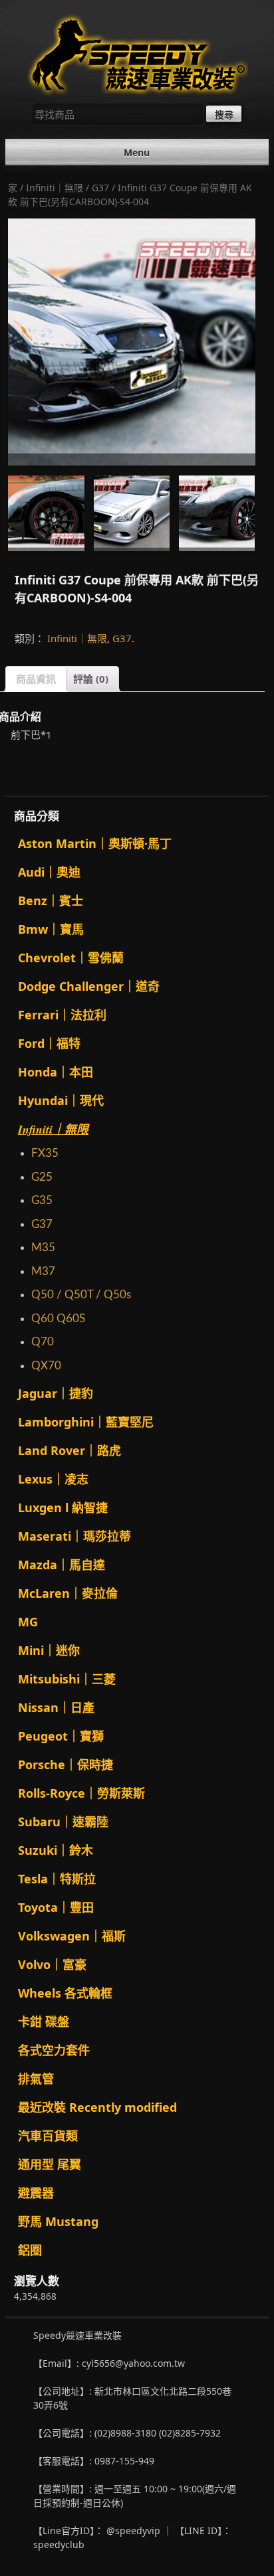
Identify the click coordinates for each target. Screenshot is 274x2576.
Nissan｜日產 (56, 1707)
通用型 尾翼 (50, 2164)
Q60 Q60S (58, 1319)
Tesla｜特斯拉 (57, 1879)
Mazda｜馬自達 (62, 1565)
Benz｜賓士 (51, 901)
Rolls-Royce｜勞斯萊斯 (81, 1793)
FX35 (45, 1153)
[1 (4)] (132, 513)
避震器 (36, 2193)
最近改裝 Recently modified (97, 2107)
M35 (43, 1247)
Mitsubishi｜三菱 (67, 1679)
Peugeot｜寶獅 (61, 1736)
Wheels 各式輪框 (65, 1993)
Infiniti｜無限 (55, 188)
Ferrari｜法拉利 (62, 1015)
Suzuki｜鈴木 (56, 1850)
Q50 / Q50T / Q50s (81, 1295)
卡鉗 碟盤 (44, 2021)
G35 (42, 1200)
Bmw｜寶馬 (51, 929)
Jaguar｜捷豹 (56, 1393)
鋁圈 (30, 2250)
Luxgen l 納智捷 (63, 1507)
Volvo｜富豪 (52, 1964)
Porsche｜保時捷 (66, 1764)
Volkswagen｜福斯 (72, 1936)
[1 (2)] (217, 513)
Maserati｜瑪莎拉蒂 (74, 1536)
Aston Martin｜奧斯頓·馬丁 (95, 843)
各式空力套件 (54, 2050)
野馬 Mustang (58, 2221)
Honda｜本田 (56, 1072)
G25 (42, 1177)
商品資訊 (36, 679)
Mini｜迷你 (49, 1650)
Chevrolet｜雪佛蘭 (71, 958)
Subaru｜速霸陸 (63, 1822)
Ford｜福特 (49, 1043)
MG (28, 1622)
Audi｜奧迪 (49, 872)
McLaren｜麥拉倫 (68, 1593)
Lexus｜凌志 (53, 1479)
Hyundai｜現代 (61, 1100)
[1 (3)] (132, 342)
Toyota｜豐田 (56, 1907)
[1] (46, 513)
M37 (43, 1271)
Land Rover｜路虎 (69, 1450)
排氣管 (36, 2079)
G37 (100, 188)
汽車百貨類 (48, 2136)
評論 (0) (91, 679)
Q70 (43, 1342)
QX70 (46, 1366)
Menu (137, 152)
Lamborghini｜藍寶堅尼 (86, 1422)
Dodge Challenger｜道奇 (89, 986)
